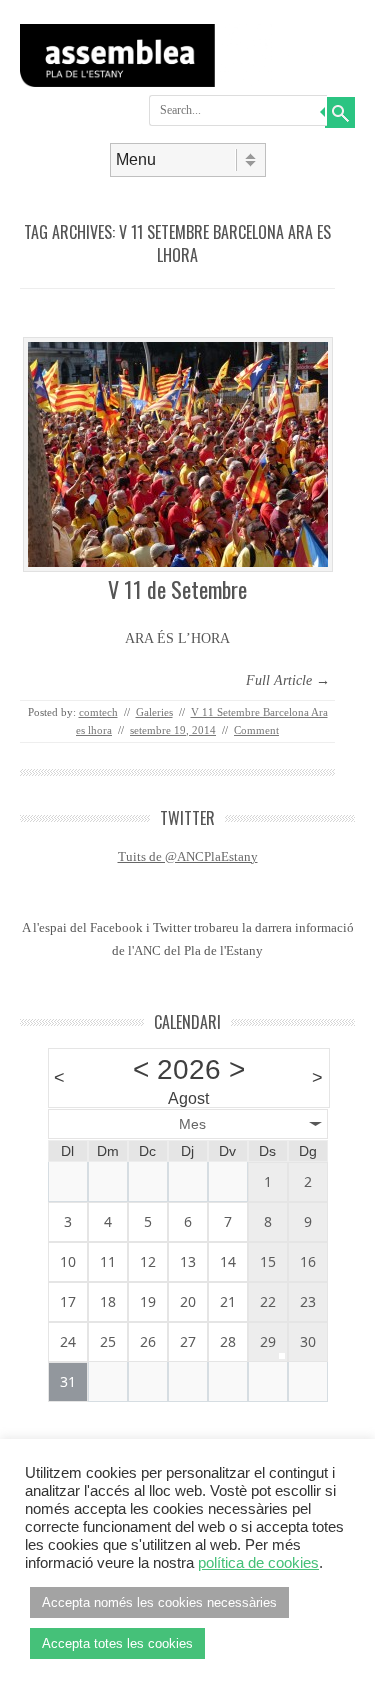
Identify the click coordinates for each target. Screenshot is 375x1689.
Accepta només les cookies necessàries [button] (159, 1602)
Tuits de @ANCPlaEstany (188, 856)
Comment (256, 730)
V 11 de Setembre (177, 589)
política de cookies (258, 1563)
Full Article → (288, 680)
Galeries (154, 712)
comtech (98, 712)
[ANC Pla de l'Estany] (187, 82)
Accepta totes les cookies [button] (117, 1643)
